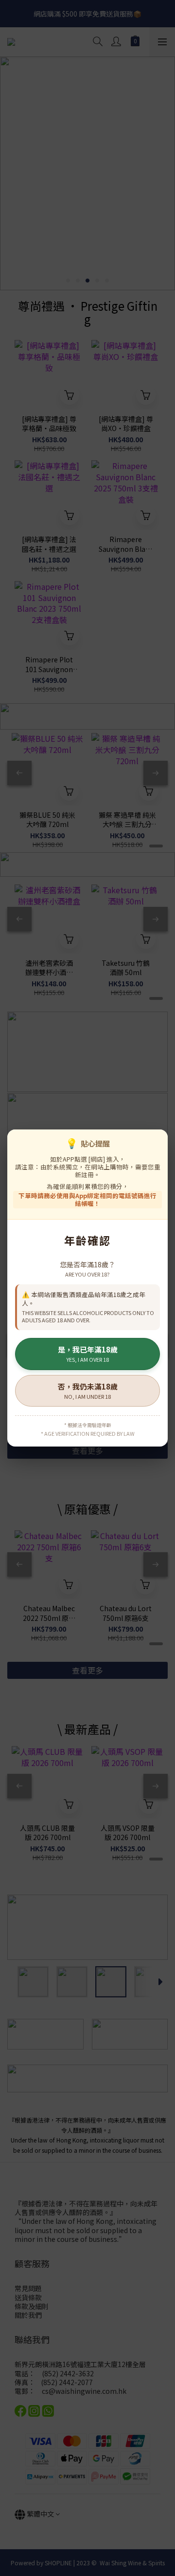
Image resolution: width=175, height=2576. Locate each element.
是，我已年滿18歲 (88, 1354)
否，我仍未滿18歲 (88, 1391)
